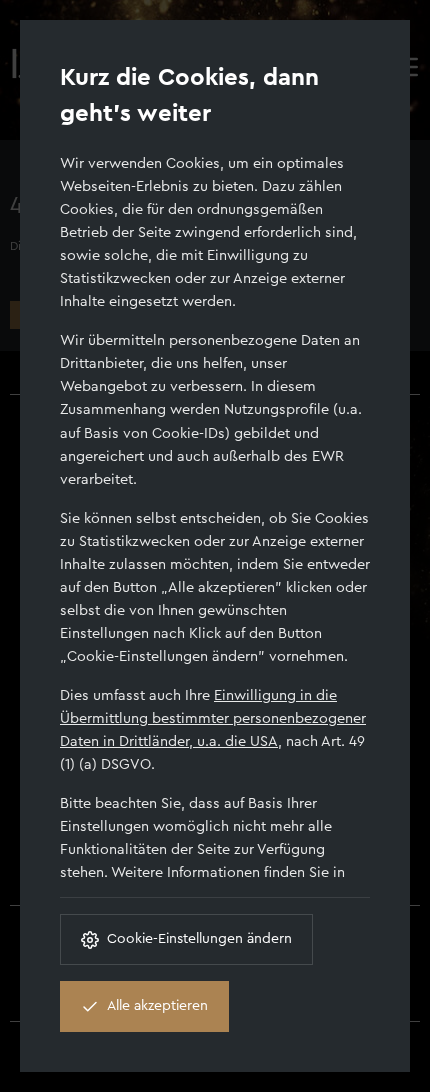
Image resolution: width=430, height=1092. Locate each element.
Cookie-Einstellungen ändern (199, 939)
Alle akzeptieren (157, 1006)
